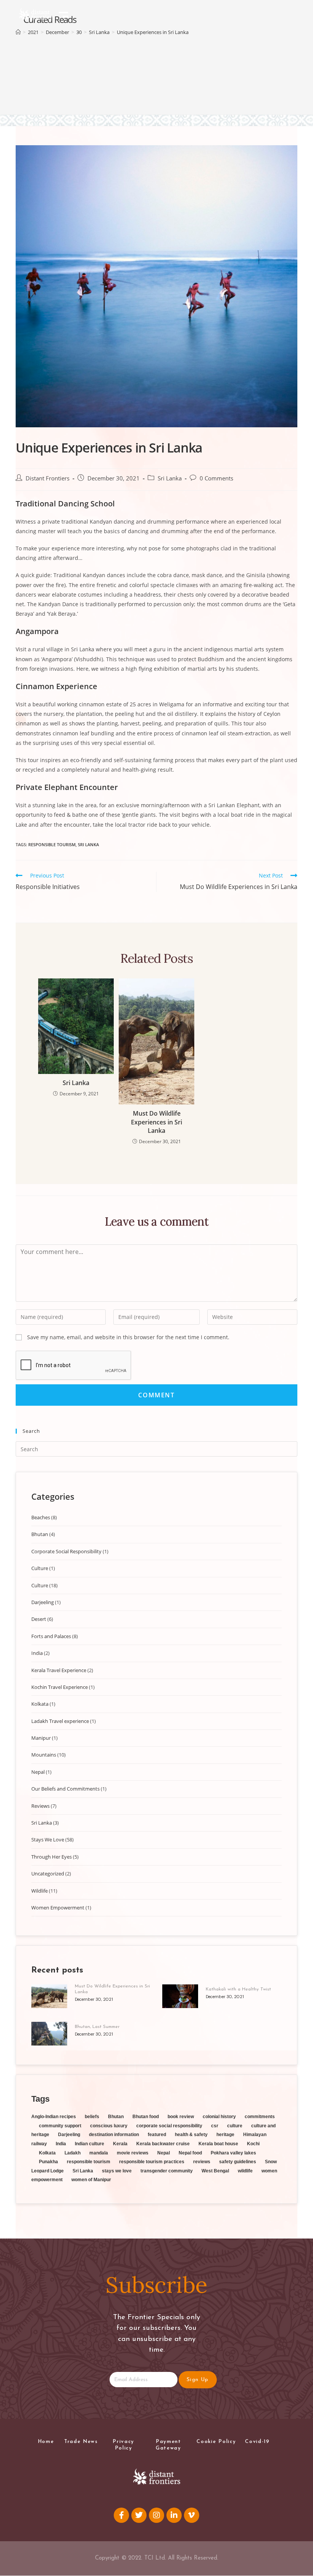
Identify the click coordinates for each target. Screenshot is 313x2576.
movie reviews (133, 2153)
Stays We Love (48, 1840)
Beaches (41, 1517)
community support (60, 2126)
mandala (99, 2153)
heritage (225, 2135)
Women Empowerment (58, 1908)
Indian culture (90, 2144)
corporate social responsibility (169, 2126)
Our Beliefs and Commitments (65, 1789)
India (37, 1653)
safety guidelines (238, 2162)
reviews (202, 2162)
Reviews (40, 1806)
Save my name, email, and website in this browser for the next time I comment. (128, 1337)
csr (215, 2126)
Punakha (48, 2162)
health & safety (191, 2135)
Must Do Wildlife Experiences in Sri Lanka (156, 1122)
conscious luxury (109, 2126)
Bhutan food (146, 2117)
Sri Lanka (170, 478)
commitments (260, 2117)
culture (235, 2126)
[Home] (18, 32)
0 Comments (216, 478)
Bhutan (40, 1534)
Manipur (41, 1738)
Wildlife (40, 1891)
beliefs (92, 2117)
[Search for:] (156, 1449)
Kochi (253, 2144)
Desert (39, 1619)
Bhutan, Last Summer (97, 2027)
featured (157, 2135)
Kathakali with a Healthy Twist (238, 1989)
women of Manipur (91, 2180)
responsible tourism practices (152, 2162)
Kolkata (40, 1704)
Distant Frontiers (48, 478)
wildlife (245, 2171)
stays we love (117, 2171)
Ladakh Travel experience (60, 1721)
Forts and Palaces (51, 1636)
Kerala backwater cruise (163, 2144)
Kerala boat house (218, 2144)
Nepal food (190, 2153)
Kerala (120, 2144)
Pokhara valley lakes (233, 2153)
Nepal (38, 1772)
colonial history (219, 2117)
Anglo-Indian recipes (54, 2117)
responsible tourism (52, 844)
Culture (40, 1568)
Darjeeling (43, 1602)
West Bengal (215, 2171)
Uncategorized (48, 1874)
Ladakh (73, 2153)
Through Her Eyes (52, 1857)
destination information (114, 2135)
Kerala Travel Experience (59, 1670)
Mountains (44, 1755)
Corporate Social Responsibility (66, 1551)
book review (181, 2117)
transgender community (167, 2171)
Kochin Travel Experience (60, 1687)
